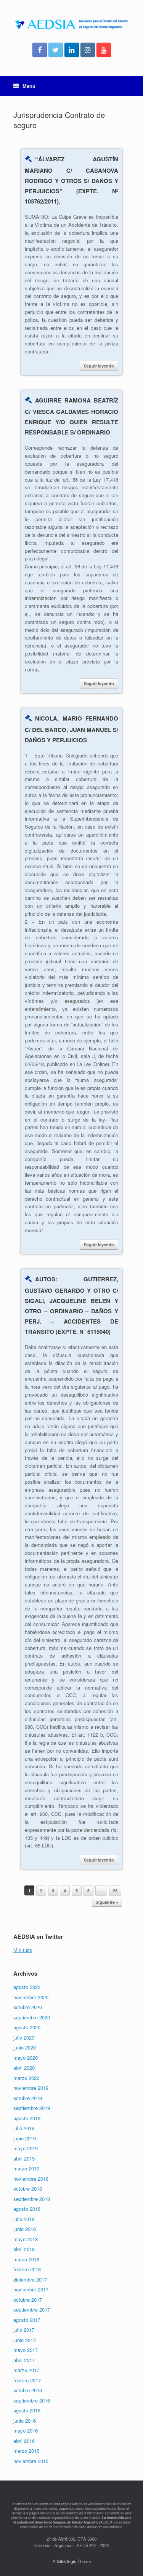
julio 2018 (24, 2219)
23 (115, 1891)
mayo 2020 (26, 2058)
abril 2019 (24, 2158)
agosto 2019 (27, 2118)
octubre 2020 (28, 2007)
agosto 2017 (27, 2320)
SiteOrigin (67, 2561)
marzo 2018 (26, 2259)
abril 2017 (24, 2360)
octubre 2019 (28, 2098)
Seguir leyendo (99, 366)
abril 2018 (24, 2249)
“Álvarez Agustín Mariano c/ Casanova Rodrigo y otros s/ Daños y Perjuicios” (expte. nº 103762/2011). (71, 180)
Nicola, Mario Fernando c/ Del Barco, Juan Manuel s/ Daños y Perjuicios (71, 729)
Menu (29, 86)
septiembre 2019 (32, 2108)
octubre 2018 (28, 2189)
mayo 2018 (26, 2239)
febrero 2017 (27, 2380)
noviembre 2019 (31, 2088)
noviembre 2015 (31, 2461)
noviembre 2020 (31, 1997)
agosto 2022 (27, 1987)
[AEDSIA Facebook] (40, 50)
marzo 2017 (26, 2370)
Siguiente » (107, 1902)
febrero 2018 (27, 2269)
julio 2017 (24, 2330)
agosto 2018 (27, 2209)
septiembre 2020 (32, 2017)
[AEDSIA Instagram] (88, 50)
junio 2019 (25, 2138)
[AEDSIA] (71, 24)
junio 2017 (25, 2340)
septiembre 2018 (32, 2199)
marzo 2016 (26, 2451)
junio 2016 (25, 2421)
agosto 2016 (27, 2410)
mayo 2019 (26, 2148)
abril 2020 (24, 2068)
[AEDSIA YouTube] (104, 50)
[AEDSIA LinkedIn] (72, 50)
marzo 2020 (26, 2078)
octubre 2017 (28, 2300)
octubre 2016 (28, 2390)
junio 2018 (25, 2229)
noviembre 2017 (31, 2289)
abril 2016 (24, 2441)
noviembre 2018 (31, 2179)
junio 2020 (25, 2047)
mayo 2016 (26, 2430)
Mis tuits (23, 1950)
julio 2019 (24, 2128)
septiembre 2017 (32, 2309)
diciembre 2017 (30, 2279)
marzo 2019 (26, 2168)
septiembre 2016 (32, 2400)
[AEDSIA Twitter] (56, 50)
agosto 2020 (27, 2027)
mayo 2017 (26, 2350)
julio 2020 (24, 2037)
